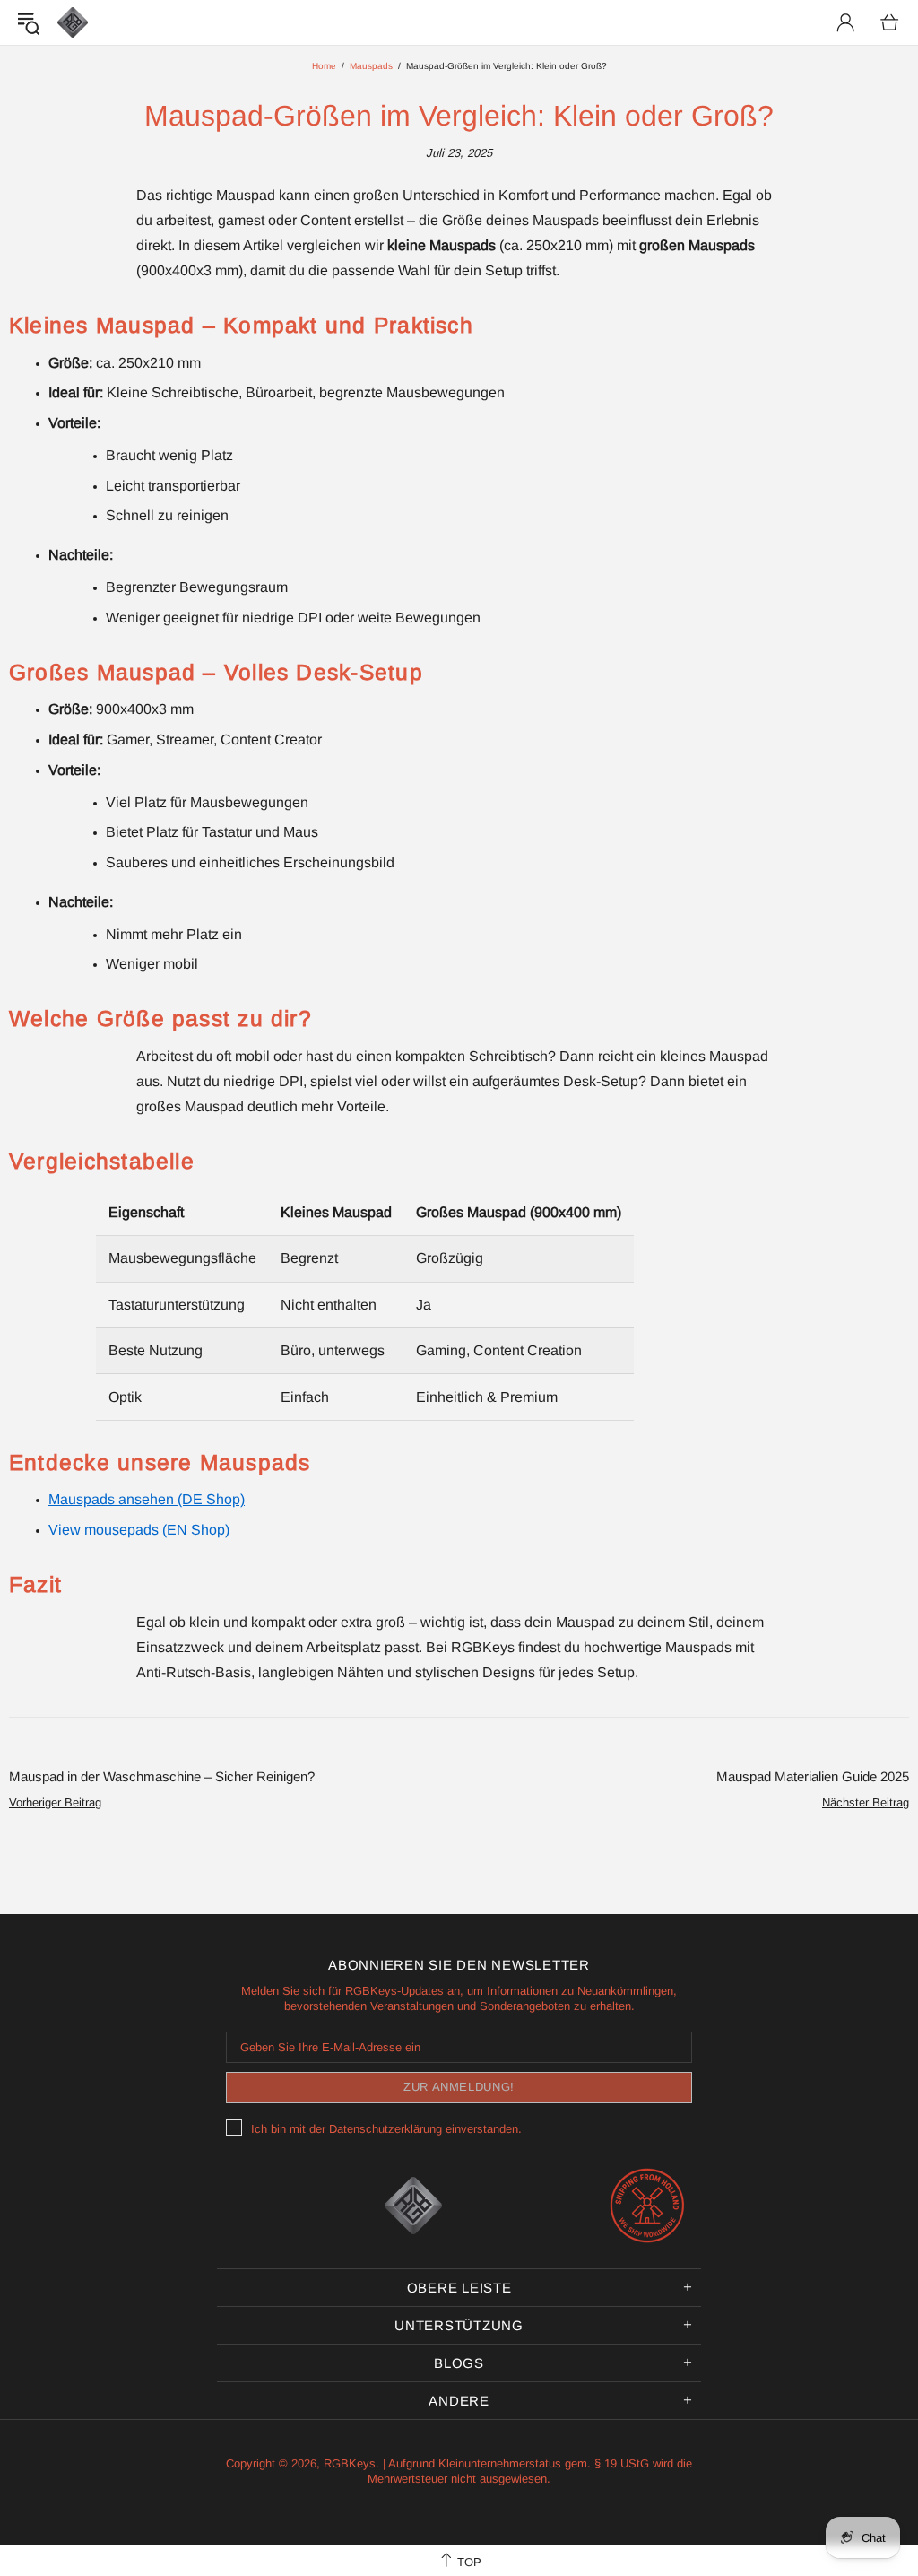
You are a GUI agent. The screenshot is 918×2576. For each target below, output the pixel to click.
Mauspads (371, 66)
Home (324, 66)
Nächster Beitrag (866, 1802)
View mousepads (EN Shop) (139, 1530)
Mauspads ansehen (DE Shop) (147, 1499)
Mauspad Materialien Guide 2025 (813, 1776)
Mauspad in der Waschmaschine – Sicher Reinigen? (162, 1776)
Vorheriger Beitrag (55, 1802)
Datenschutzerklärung (385, 2129)
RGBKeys (73, 22)
